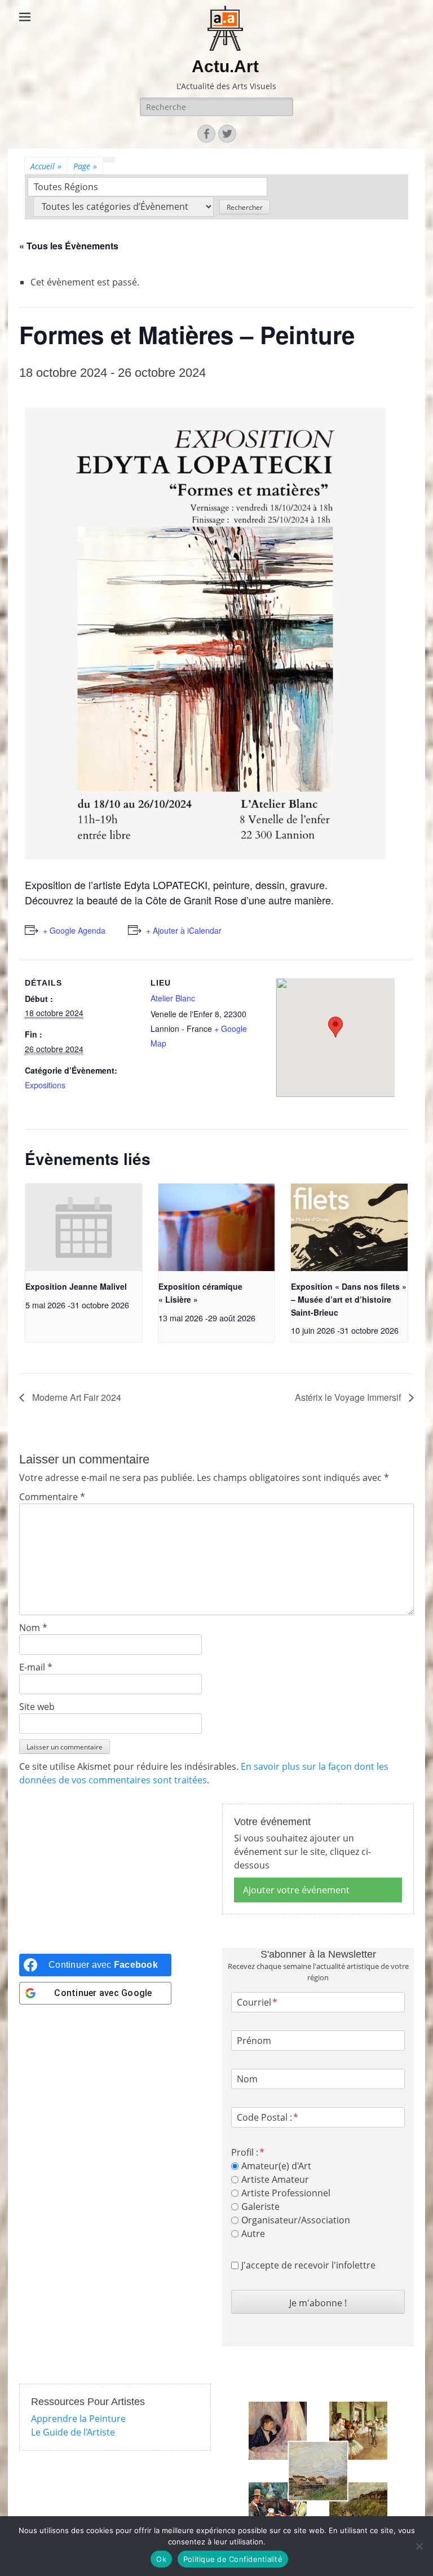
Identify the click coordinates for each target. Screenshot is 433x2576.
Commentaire (52, 1497)
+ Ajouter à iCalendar (184, 930)
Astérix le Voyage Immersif (349, 1397)
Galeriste (260, 2206)
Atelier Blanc (173, 998)
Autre (253, 2234)
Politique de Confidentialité (233, 2559)
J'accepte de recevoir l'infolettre (308, 2265)
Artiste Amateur (275, 2179)
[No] (419, 2546)
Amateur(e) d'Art (276, 2166)
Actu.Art (225, 66)
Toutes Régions (66, 187)
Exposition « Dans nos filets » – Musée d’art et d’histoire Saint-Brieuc (349, 1299)
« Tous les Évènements (69, 246)
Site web (37, 1707)
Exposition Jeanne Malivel (76, 1286)
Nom (33, 1628)
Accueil (46, 166)
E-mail (36, 1667)
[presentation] (84, 1227)
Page (85, 166)
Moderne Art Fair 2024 (76, 1397)
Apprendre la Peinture (78, 2419)
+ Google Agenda (74, 930)
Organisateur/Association (296, 2220)
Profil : (245, 2152)
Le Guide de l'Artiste (73, 2432)
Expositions (45, 1085)
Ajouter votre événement (296, 1890)
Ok (161, 2559)
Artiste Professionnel (286, 2193)
